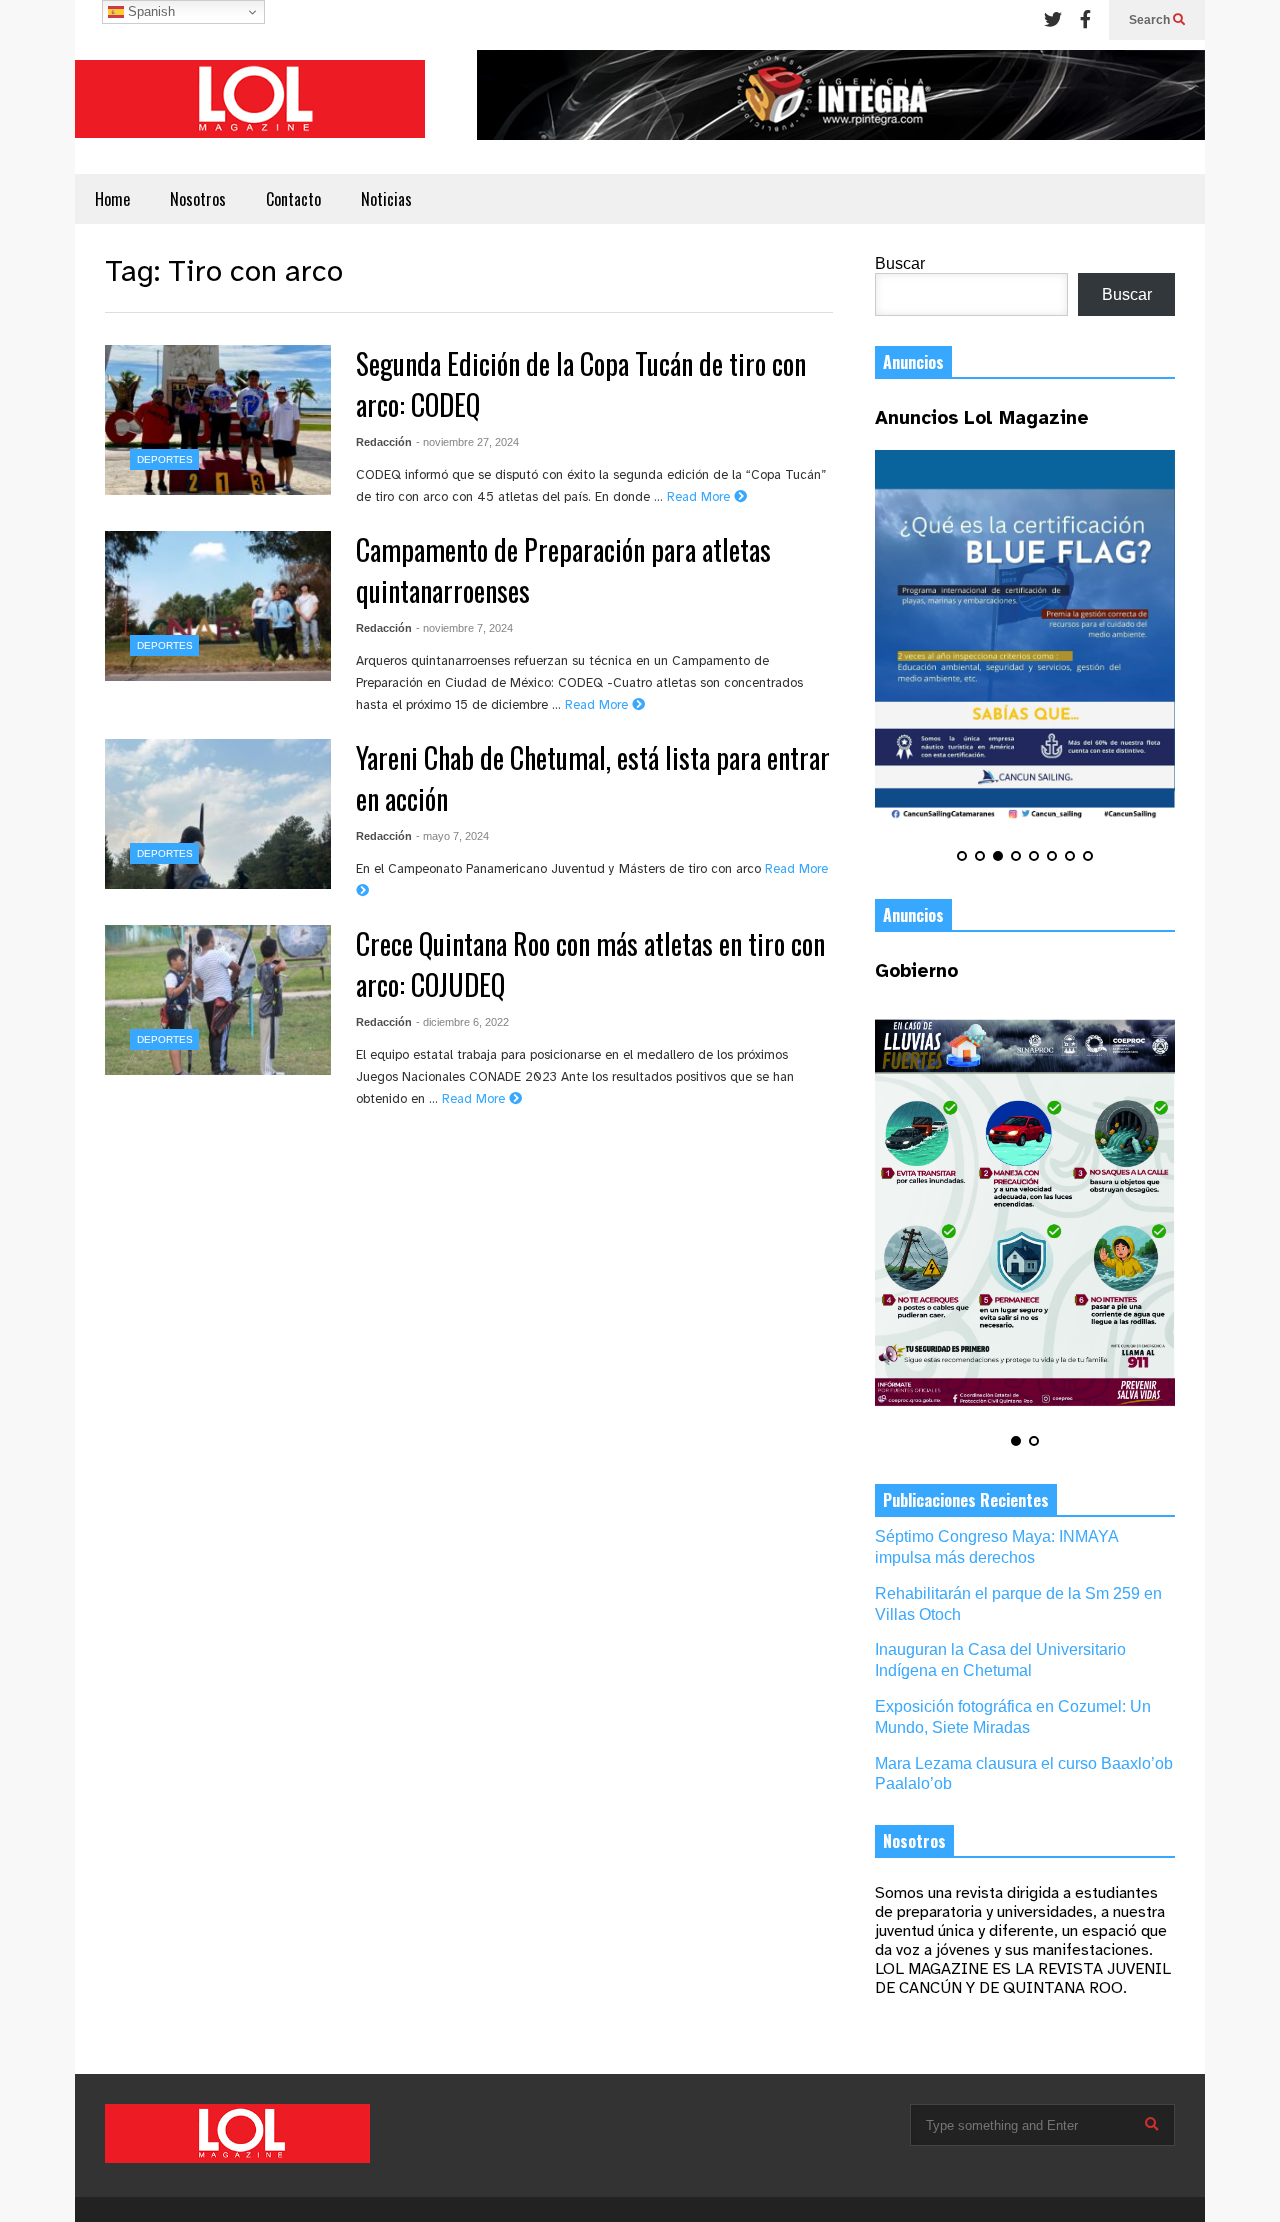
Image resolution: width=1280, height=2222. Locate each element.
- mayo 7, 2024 (452, 836)
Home (112, 199)
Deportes (165, 459)
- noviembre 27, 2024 (467, 442)
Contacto (293, 199)
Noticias (386, 199)
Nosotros (198, 199)
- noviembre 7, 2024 (464, 628)
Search (1151, 20)
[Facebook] (1085, 20)
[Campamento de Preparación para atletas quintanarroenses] (218, 606)
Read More (700, 497)
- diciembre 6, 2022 (462, 1022)
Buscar (900, 263)
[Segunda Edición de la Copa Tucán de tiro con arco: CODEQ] (218, 420)
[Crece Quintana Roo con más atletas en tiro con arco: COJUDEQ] (218, 1000)
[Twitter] (1053, 20)
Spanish (149, 11)
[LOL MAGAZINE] (250, 107)
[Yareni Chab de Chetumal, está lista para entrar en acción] (218, 814)
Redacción (384, 442)
